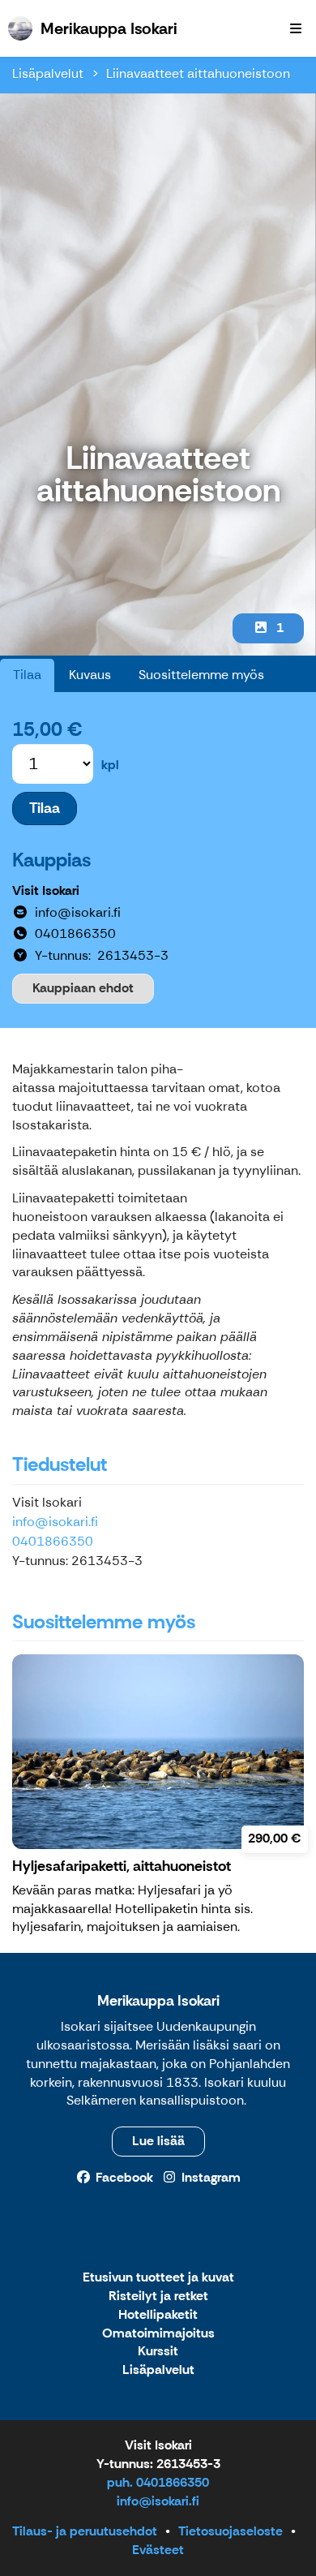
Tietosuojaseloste (231, 2531)
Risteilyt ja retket (158, 2296)
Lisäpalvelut (48, 73)
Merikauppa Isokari (158, 2001)
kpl (110, 765)
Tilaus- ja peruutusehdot (85, 2531)
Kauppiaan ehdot (83, 988)
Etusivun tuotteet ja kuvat (158, 2278)
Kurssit (158, 2352)
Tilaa (27, 675)
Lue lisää (158, 2141)
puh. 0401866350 (158, 2482)
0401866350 (53, 1541)
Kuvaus (90, 675)
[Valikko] (296, 28)
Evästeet (158, 2550)
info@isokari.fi (55, 1522)
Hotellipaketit (158, 2315)
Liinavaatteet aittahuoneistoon (198, 73)
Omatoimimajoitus (158, 2334)
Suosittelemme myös (201, 675)
